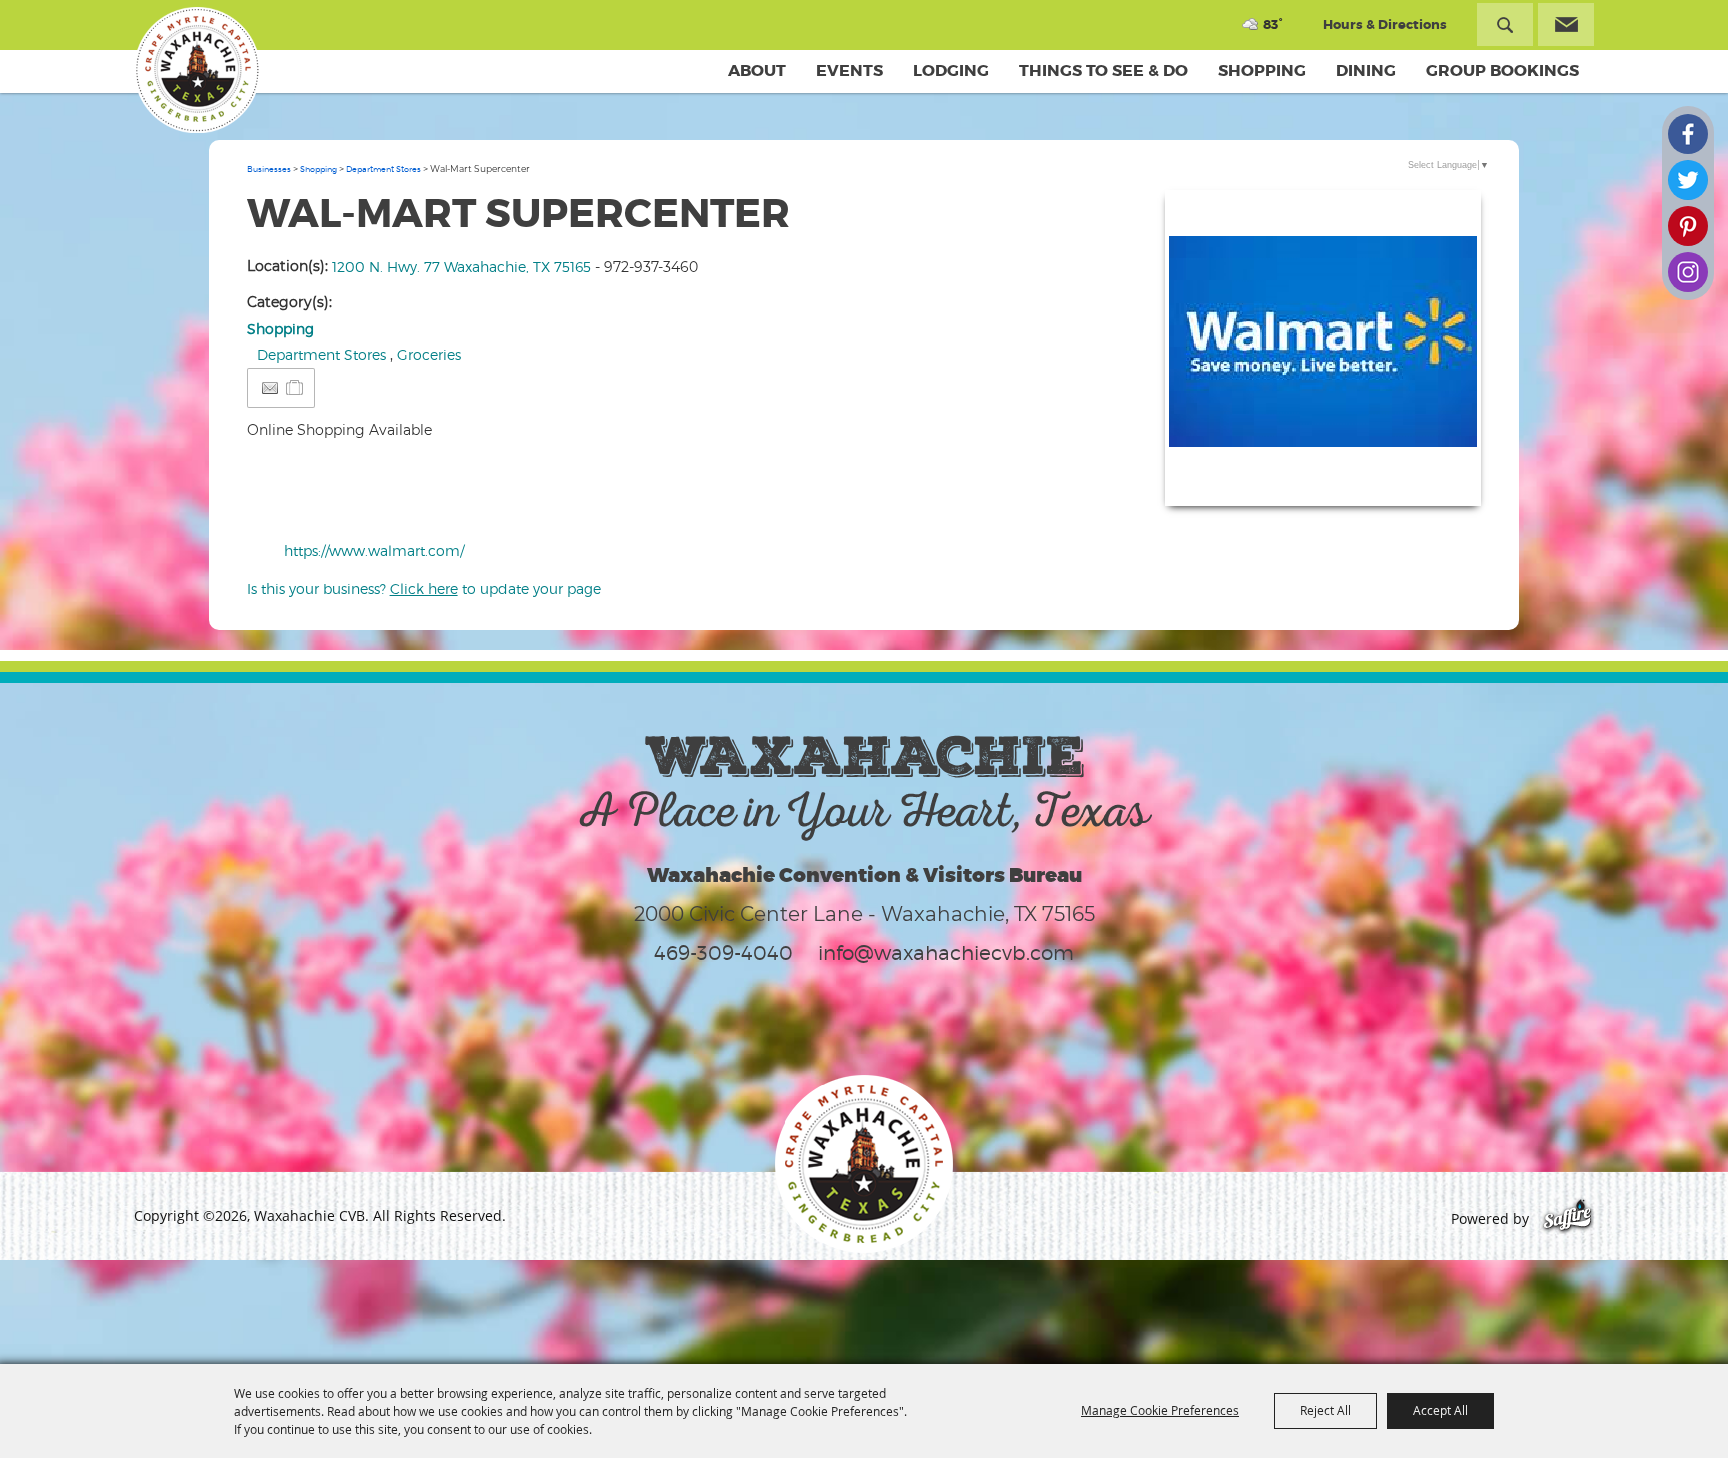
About (757, 70)
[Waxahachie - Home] (864, 1164)
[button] (1323, 348)
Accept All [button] (1440, 1410)
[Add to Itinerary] (295, 387)
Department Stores (383, 169)
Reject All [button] (1325, 1410)
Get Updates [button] (1566, 24)
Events (849, 70)
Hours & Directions (1385, 24)
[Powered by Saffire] (1567, 1218)
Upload (1441, 478)
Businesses (269, 169)
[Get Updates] (1566, 24)
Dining (1366, 70)
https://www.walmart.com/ (374, 550)
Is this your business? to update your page (424, 588)
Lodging (951, 70)
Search (1505, 24)
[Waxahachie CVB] (197, 70)
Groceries (429, 354)
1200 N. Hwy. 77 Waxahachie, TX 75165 (461, 266)
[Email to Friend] (270, 388)
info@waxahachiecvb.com (946, 953)
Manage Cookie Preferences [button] (1160, 1410)
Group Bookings (1502, 70)
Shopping (1262, 70)
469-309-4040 (723, 953)
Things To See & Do (1103, 70)
